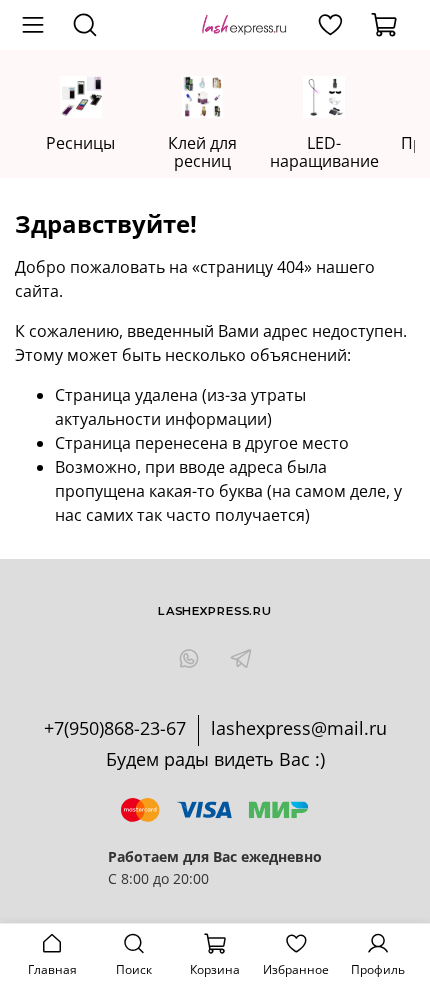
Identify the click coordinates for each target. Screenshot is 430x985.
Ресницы (80, 143)
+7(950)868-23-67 (115, 728)
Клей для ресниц (202, 152)
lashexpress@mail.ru (299, 728)
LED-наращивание (324, 152)
